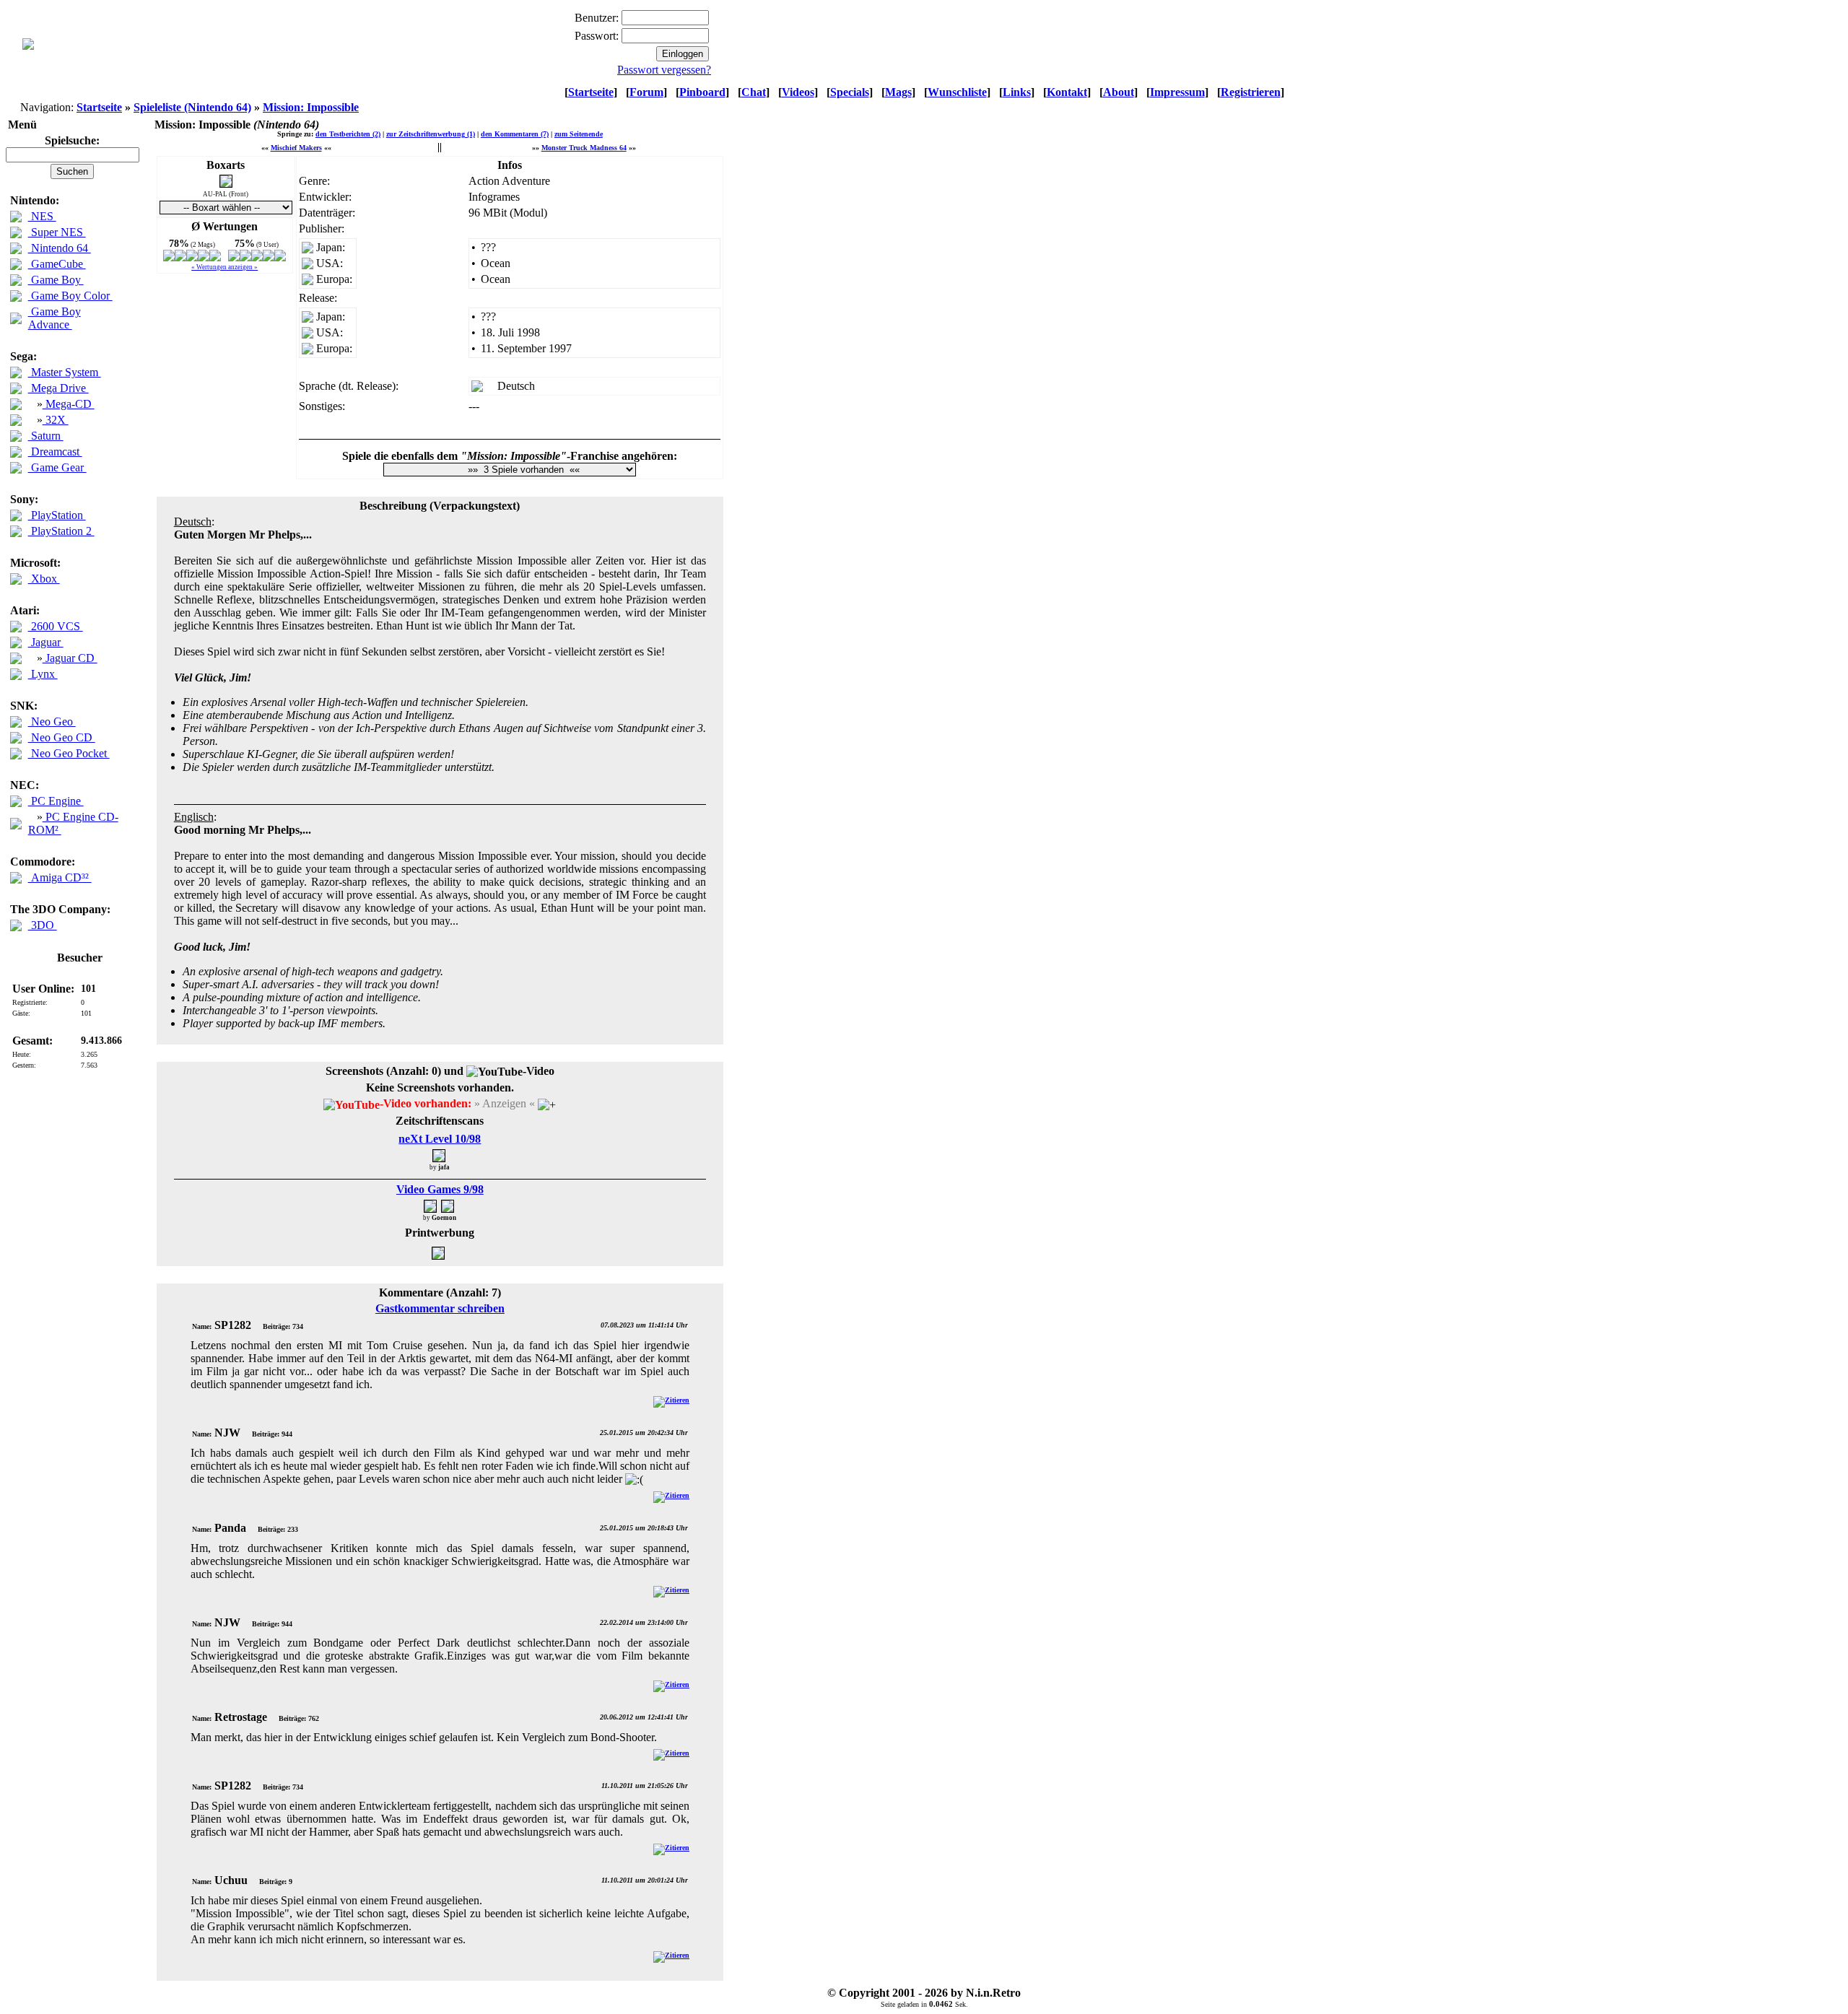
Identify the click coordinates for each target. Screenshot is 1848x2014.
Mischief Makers (296, 148)
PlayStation (57, 515)
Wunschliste (957, 92)
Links (1017, 92)
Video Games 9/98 (440, 1189)
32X (56, 420)
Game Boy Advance (55, 318)
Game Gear (57, 467)
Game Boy (56, 280)
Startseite (591, 92)
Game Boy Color (70, 296)
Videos (798, 92)
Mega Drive (58, 388)
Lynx (43, 674)
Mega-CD (69, 404)
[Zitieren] (671, 1400)
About (1119, 92)
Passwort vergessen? (664, 70)
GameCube (57, 264)
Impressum (1177, 92)
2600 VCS (56, 626)
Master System (65, 372)
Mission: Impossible (311, 107)
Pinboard (702, 92)
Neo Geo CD (62, 737)
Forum (646, 92)
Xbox (44, 579)
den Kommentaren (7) (515, 134)
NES (42, 216)
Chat (754, 92)
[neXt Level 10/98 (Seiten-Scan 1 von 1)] (440, 1155)
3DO (43, 925)
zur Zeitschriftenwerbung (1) (431, 134)
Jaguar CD (70, 658)
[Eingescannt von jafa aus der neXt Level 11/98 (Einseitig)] (440, 1253)
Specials (850, 92)
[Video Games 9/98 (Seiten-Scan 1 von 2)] (431, 1206)
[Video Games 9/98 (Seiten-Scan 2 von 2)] (448, 1206)
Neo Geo (52, 722)
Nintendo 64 (60, 248)
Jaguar (46, 642)
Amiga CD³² (60, 877)
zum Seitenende (579, 134)
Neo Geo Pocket (69, 753)
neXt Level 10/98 (440, 1139)
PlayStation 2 (61, 531)
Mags (898, 92)
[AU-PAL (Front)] (226, 184)
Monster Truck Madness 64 (584, 148)
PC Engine (56, 801)
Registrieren (1251, 92)
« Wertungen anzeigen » (225, 267)
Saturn (46, 436)
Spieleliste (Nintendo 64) (192, 107)
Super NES (57, 232)
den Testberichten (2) (348, 134)
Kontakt (1067, 92)
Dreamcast (55, 452)
